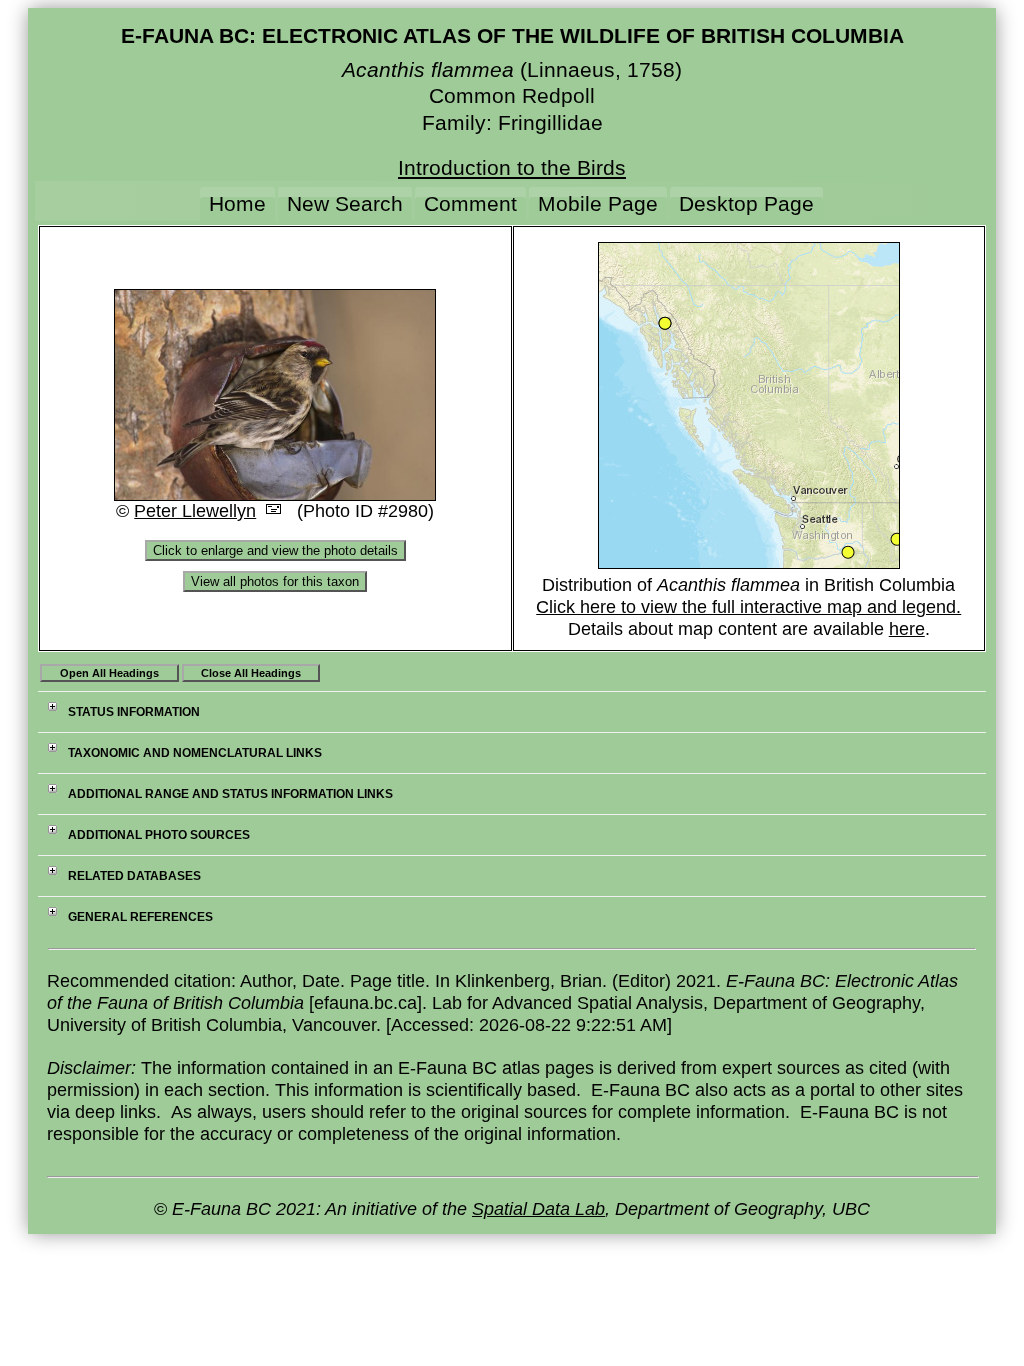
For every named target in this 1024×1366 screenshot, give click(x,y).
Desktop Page (746, 203)
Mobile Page (598, 203)
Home (237, 203)
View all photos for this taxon (275, 581)
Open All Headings (109, 673)
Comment (470, 203)
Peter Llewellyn (195, 511)
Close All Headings (251, 673)
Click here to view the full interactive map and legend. (748, 607)
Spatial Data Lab (538, 1209)
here (907, 629)
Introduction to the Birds (512, 167)
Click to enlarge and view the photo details (275, 550)
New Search (345, 203)
